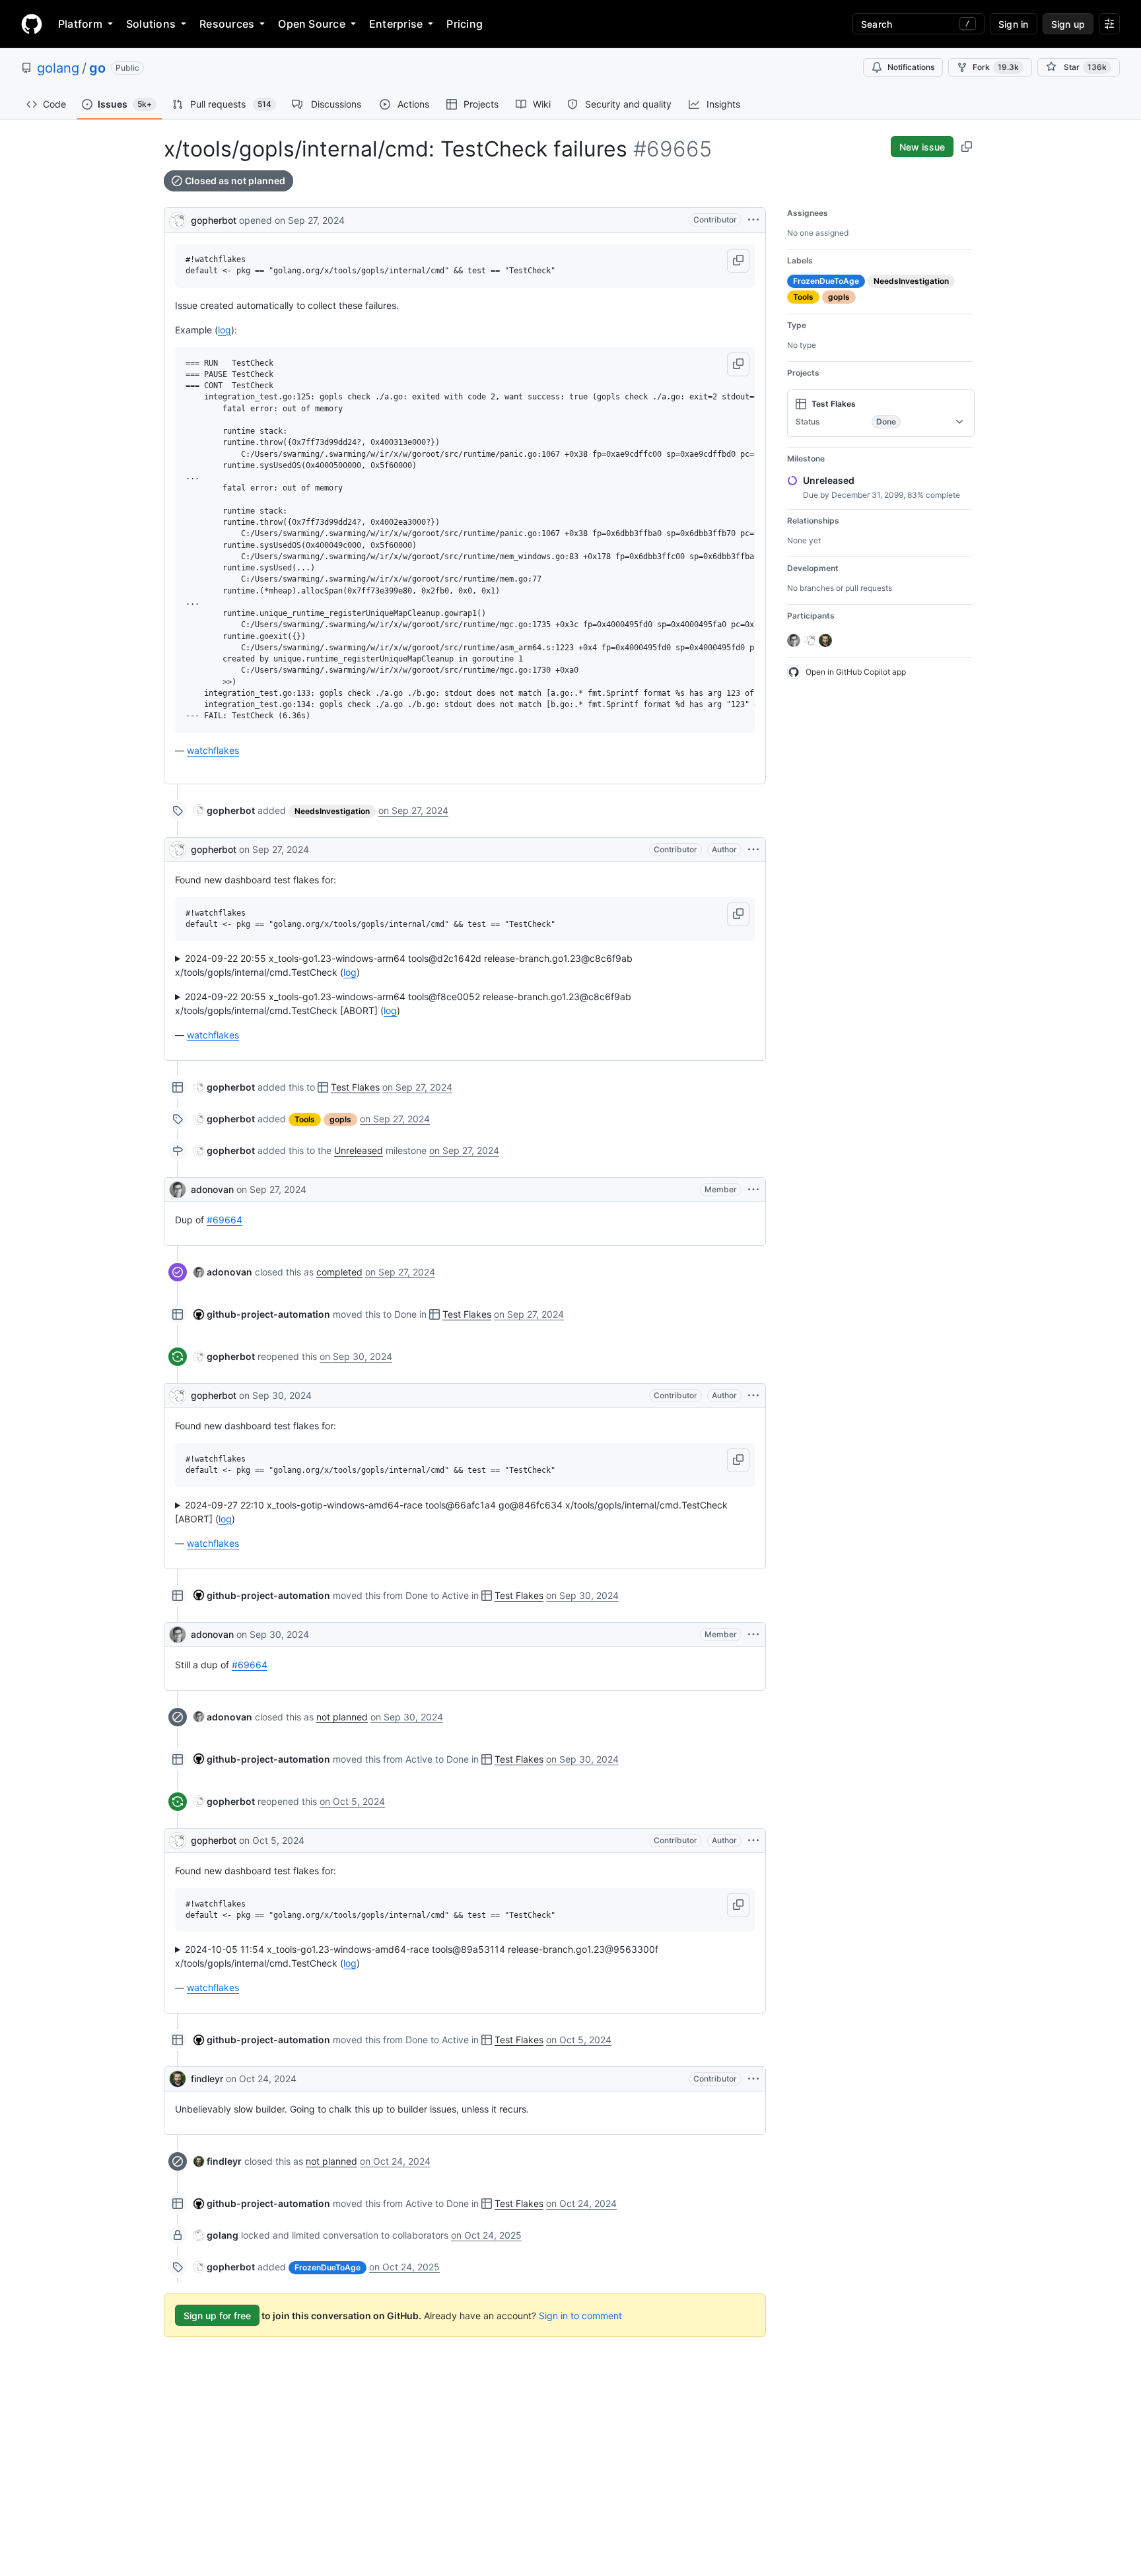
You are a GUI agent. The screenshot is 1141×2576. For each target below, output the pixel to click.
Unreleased (359, 1150)
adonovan (212, 1189)
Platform (80, 24)
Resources (227, 24)
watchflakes (213, 750)
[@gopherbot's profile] (178, 219)
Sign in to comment (580, 2316)
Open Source (312, 24)
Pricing (465, 24)
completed (339, 1272)
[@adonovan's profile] (178, 1190)
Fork (996, 67)
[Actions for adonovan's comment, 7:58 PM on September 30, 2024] (753, 1635)
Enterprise (396, 24)
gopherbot (214, 220)
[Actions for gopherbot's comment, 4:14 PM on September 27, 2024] (753, 850)
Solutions (151, 24)
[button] (738, 261)
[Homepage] (32, 24)
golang (58, 68)
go (97, 68)
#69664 (225, 1220)
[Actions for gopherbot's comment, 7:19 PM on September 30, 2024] (753, 1396)
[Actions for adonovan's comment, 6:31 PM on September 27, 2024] (753, 1190)
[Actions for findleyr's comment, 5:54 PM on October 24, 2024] (753, 2079)
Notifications (911, 67)
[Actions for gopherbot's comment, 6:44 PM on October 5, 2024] (753, 1841)
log (225, 330)
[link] (224, 810)
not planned (342, 1717)
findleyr (207, 2079)
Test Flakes (355, 1087)
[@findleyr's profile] (178, 2079)
